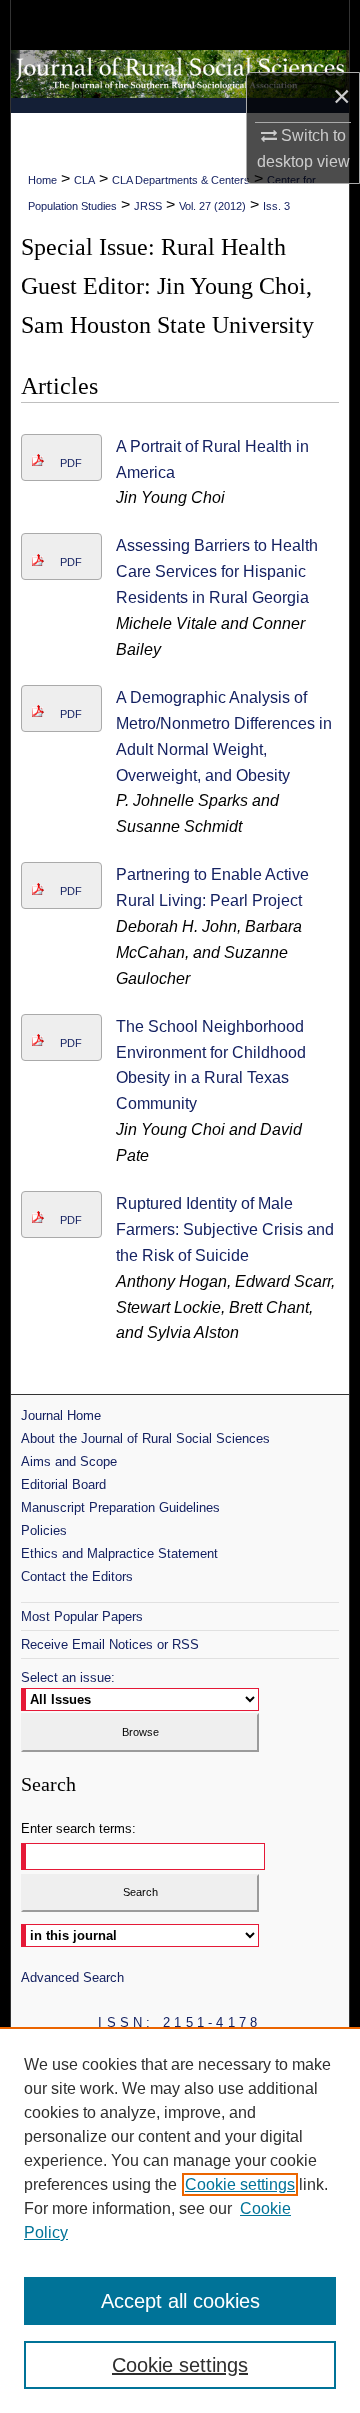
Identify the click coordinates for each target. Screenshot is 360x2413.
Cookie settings (240, 2184)
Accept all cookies (180, 2301)
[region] (180, 2220)
